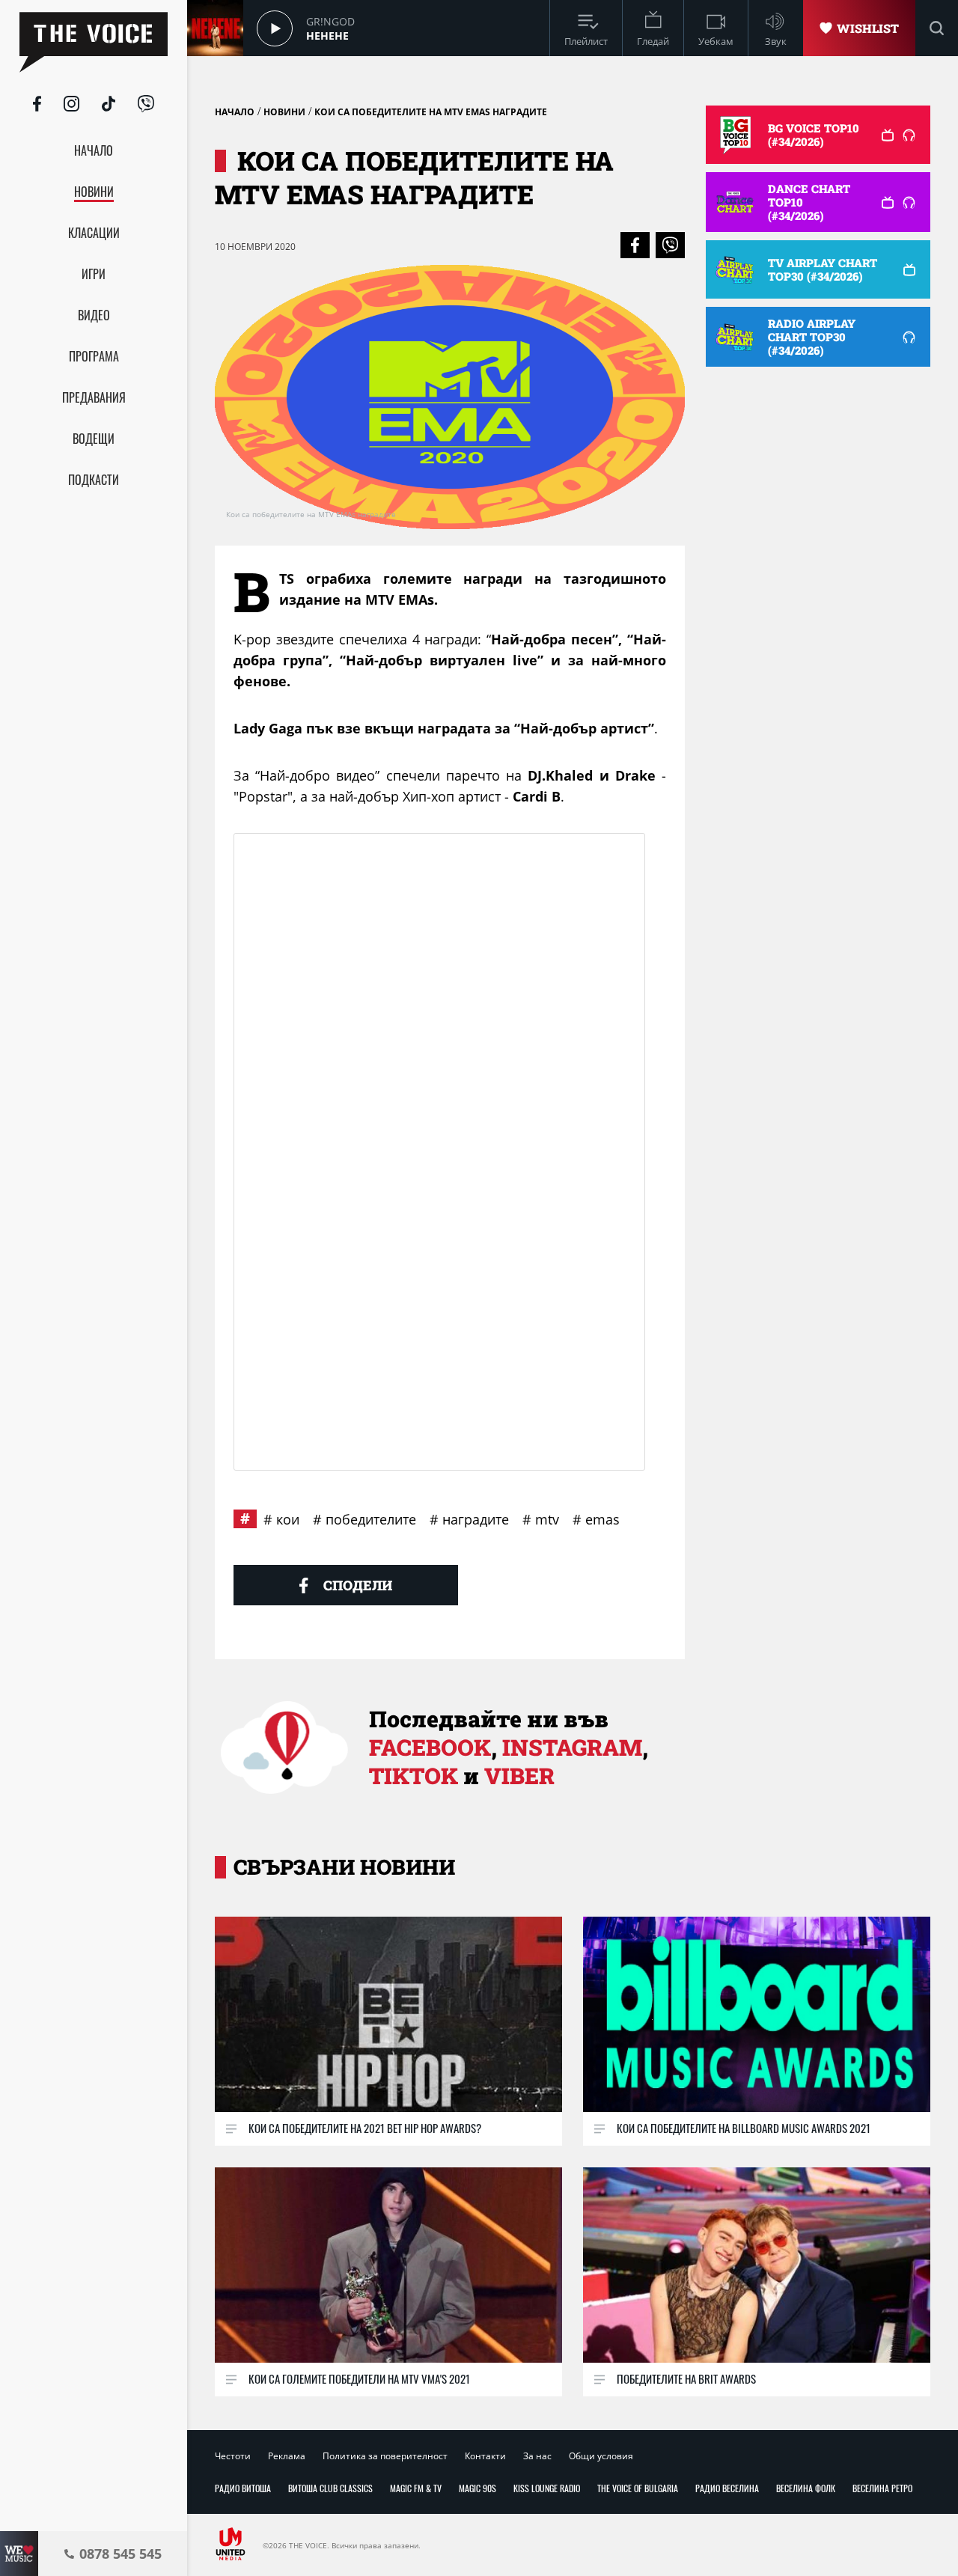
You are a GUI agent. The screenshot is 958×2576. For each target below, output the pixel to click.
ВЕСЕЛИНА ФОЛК (806, 2488)
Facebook (430, 1747)
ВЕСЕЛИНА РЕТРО (882, 2488)
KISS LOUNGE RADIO (547, 2488)
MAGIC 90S (478, 2488)
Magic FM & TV (416, 2488)
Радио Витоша (243, 2488)
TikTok (414, 1776)
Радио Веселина (727, 2488)
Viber (519, 1776)
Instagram (572, 1747)
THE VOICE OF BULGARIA (638, 2488)
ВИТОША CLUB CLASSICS (330, 2488)
